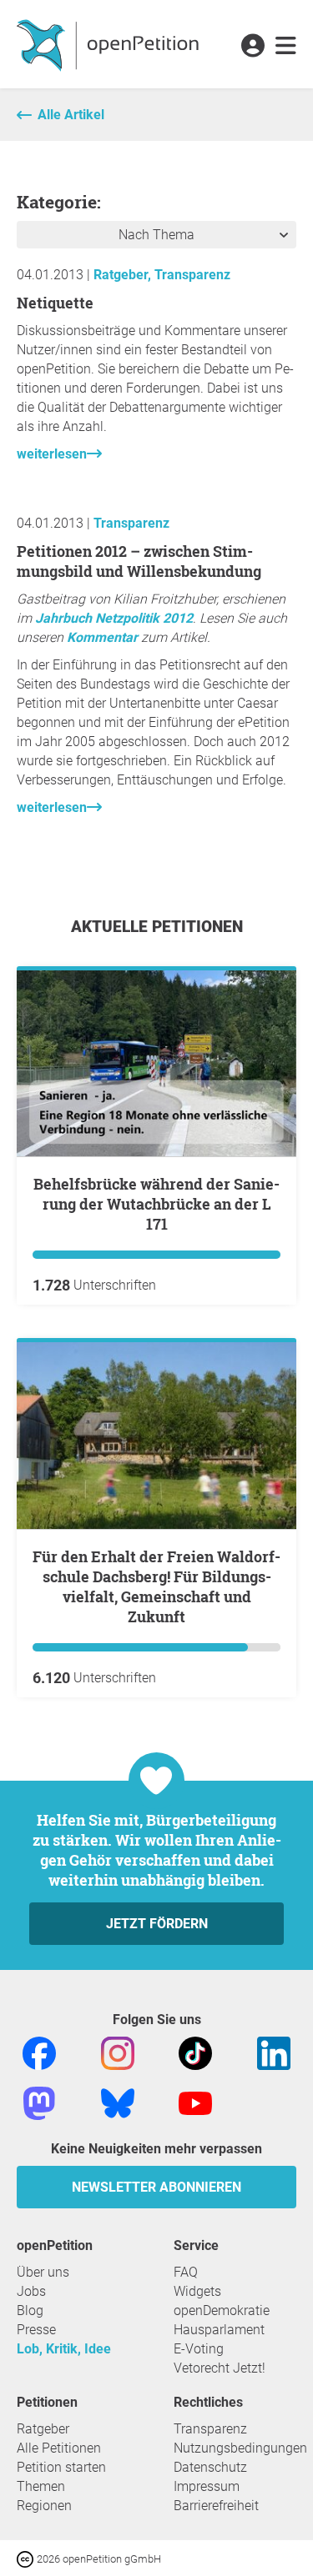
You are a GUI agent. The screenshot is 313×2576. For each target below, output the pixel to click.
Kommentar (102, 637)
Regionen (44, 2506)
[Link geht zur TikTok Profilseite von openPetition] (195, 2052)
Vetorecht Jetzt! (220, 2368)
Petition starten (61, 2467)
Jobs (31, 2291)
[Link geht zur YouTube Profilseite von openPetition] (195, 2102)
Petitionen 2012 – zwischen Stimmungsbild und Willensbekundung (139, 561)
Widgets (197, 2291)
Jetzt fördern (157, 1924)
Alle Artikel (71, 115)
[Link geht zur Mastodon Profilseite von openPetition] (39, 2102)
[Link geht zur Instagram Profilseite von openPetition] (118, 2052)
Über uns (43, 2272)
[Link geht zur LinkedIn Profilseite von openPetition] (274, 2052)
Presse (36, 2330)
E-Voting (199, 2349)
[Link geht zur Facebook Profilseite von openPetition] (39, 2052)
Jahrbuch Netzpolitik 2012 (114, 618)
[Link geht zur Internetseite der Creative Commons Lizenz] (27, 2558)
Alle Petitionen (59, 2448)
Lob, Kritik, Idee (64, 2349)
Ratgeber (43, 2429)
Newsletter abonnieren (156, 2187)
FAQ (186, 2272)
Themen (41, 2486)
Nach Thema (156, 235)
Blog (30, 2310)
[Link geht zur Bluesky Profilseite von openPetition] (118, 2102)
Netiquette (55, 303)
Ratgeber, (124, 275)
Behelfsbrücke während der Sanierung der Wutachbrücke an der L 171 (156, 1204)
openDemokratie (222, 2310)
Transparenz (192, 275)
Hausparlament (219, 2330)
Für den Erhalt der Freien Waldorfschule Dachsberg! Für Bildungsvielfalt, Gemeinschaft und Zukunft (156, 1586)
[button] (252, 47)
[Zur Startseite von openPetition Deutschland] (110, 44)
